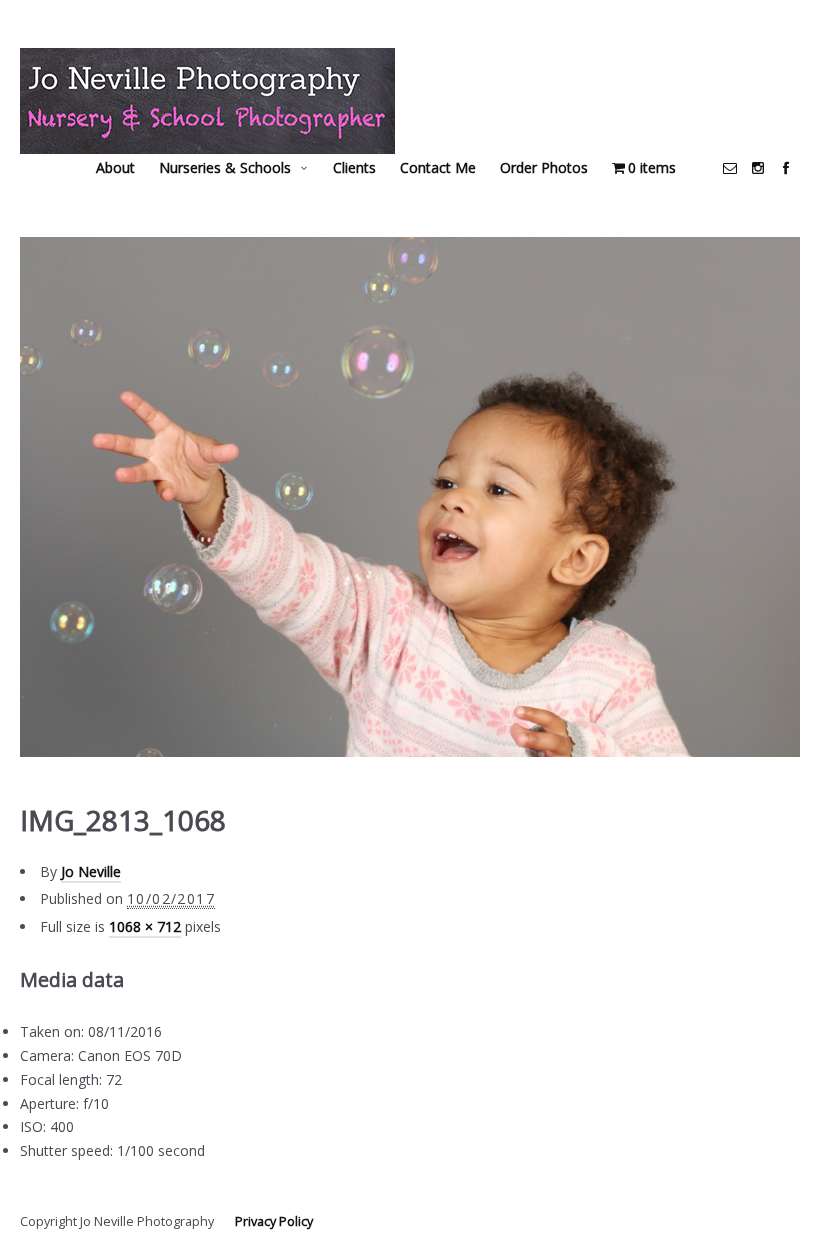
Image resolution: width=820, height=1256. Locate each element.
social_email (730, 168)
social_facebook (786, 168)
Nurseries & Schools (225, 167)
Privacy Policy (274, 1221)
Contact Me (438, 167)
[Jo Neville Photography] (207, 101)
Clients (354, 167)
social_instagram (758, 168)
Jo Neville (91, 871)
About (115, 167)
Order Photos (544, 167)
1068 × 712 (145, 926)
